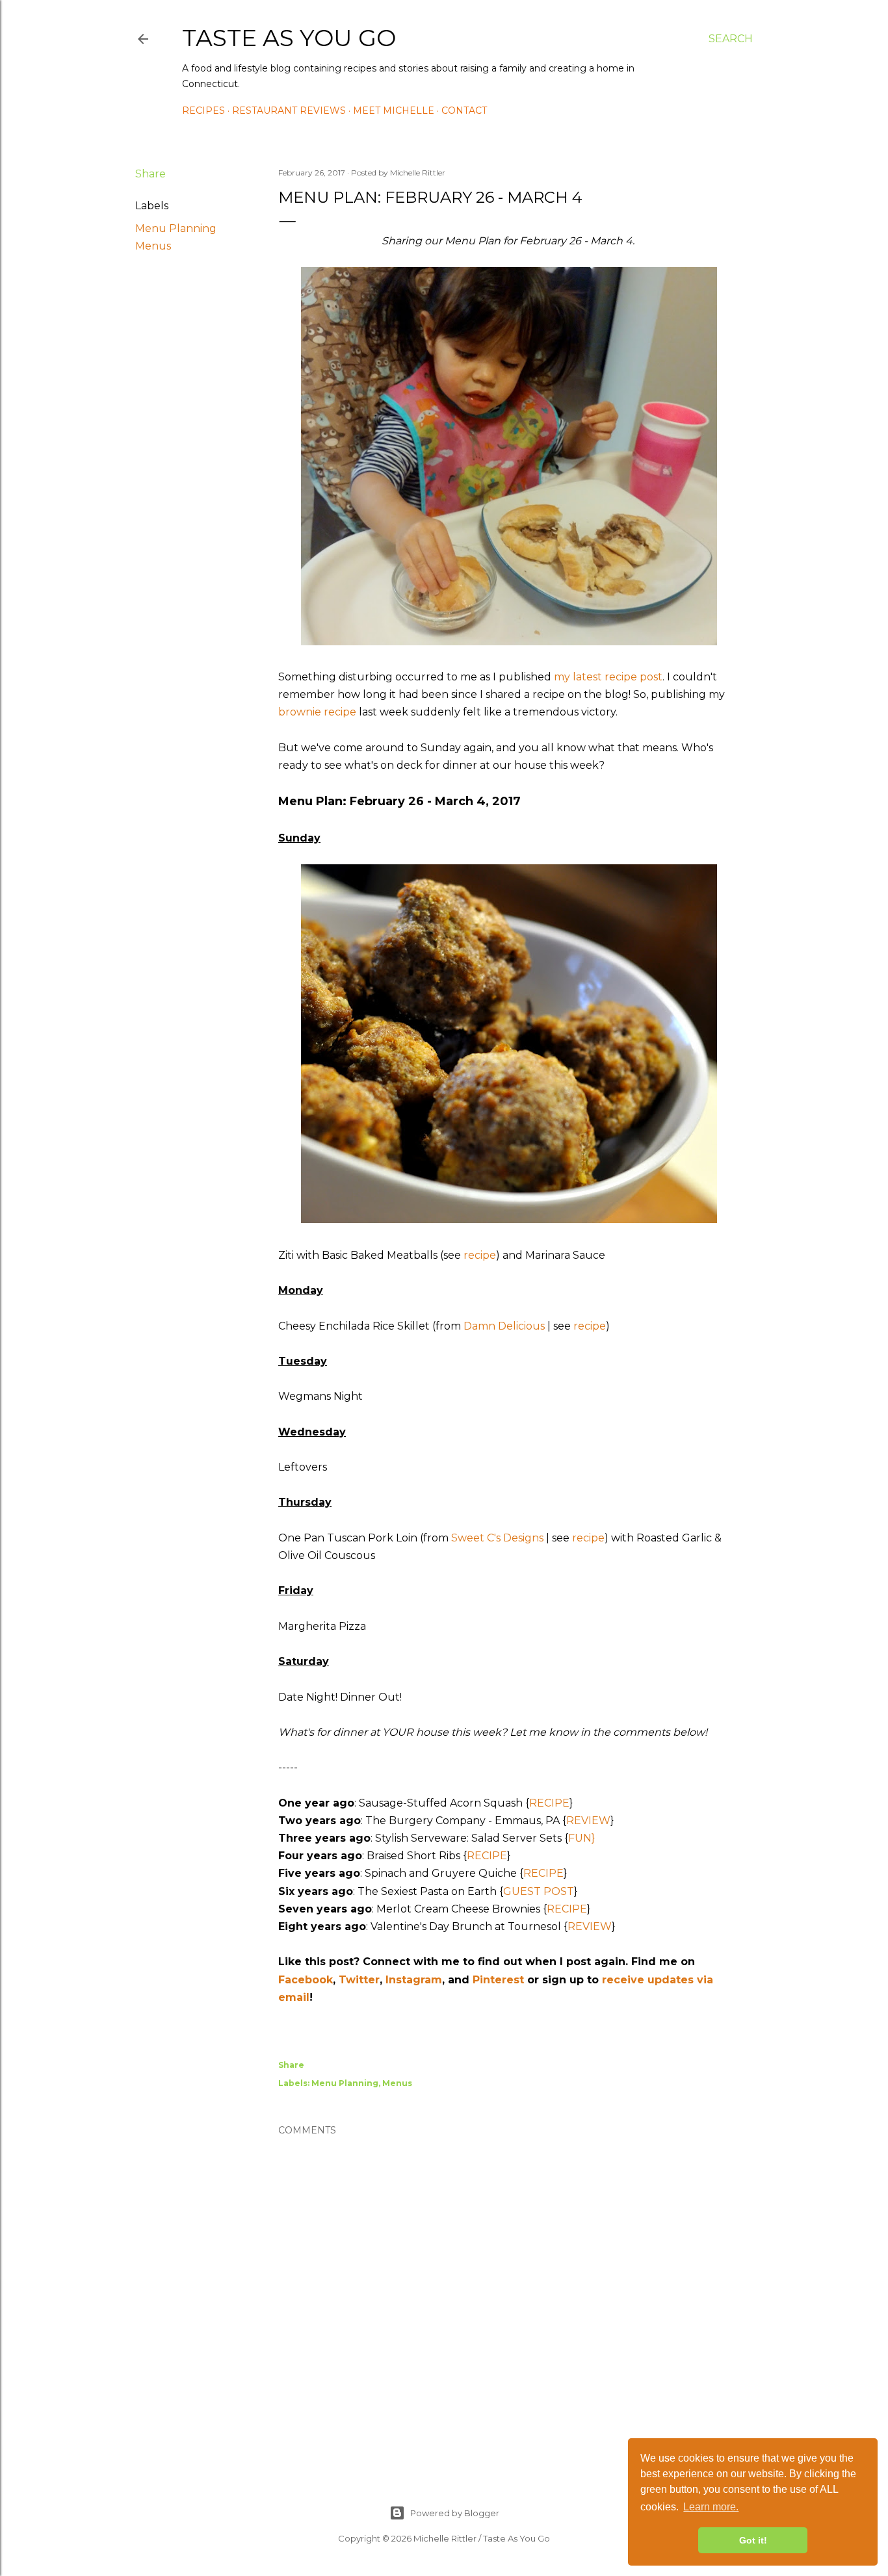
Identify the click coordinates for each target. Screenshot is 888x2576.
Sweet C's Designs (497, 1538)
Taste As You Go (289, 38)
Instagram (414, 1980)
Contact (464, 110)
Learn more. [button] (711, 2507)
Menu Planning (176, 228)
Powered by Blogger (455, 2513)
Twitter (359, 1980)
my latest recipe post (608, 677)
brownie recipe (317, 712)
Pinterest (498, 1980)
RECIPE (549, 1803)
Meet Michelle (394, 110)
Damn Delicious (504, 1326)
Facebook (306, 1980)
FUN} (581, 1838)
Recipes (203, 110)
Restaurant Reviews (289, 110)
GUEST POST (539, 1891)
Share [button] (150, 174)
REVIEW (588, 1821)
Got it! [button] (753, 2540)
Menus (153, 246)
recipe (480, 1255)
